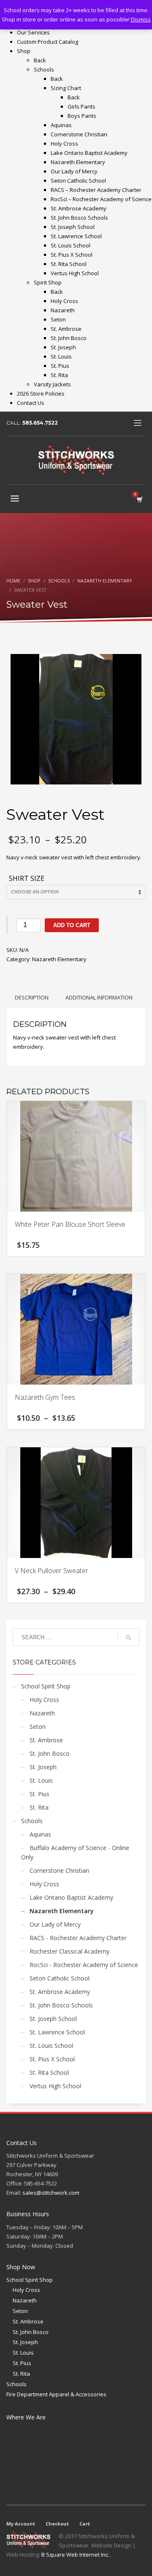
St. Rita (39, 1807)
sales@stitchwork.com (51, 2193)
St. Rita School (49, 2072)
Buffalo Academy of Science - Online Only (75, 1852)
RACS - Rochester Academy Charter (78, 1938)
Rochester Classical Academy (69, 1951)
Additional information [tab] (99, 997)
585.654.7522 (40, 423)
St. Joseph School (53, 2019)
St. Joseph (43, 1767)
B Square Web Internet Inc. (75, 2555)
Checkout (57, 2524)
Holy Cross (44, 1700)
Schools (32, 1821)
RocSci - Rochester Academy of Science (84, 1965)
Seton (38, 1727)
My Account (21, 2524)
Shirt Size (27, 879)
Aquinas (40, 1834)
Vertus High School (55, 2086)
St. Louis (41, 1780)
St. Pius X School (52, 2059)
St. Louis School (51, 2046)
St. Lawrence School (57, 2032)
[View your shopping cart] (139, 499)
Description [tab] (32, 997)
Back (40, 60)
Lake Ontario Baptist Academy (71, 1897)
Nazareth (42, 1713)
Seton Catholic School (60, 1978)
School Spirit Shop (46, 1686)
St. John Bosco (50, 1753)
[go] (128, 1638)
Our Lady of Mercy (55, 1924)
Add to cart (72, 925)
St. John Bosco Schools (61, 2005)
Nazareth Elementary (59, 959)
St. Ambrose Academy (60, 1992)
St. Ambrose (46, 1740)
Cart (85, 2524)
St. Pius (39, 1794)
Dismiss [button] (141, 19)
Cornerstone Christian (59, 1870)
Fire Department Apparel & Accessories (56, 2394)
